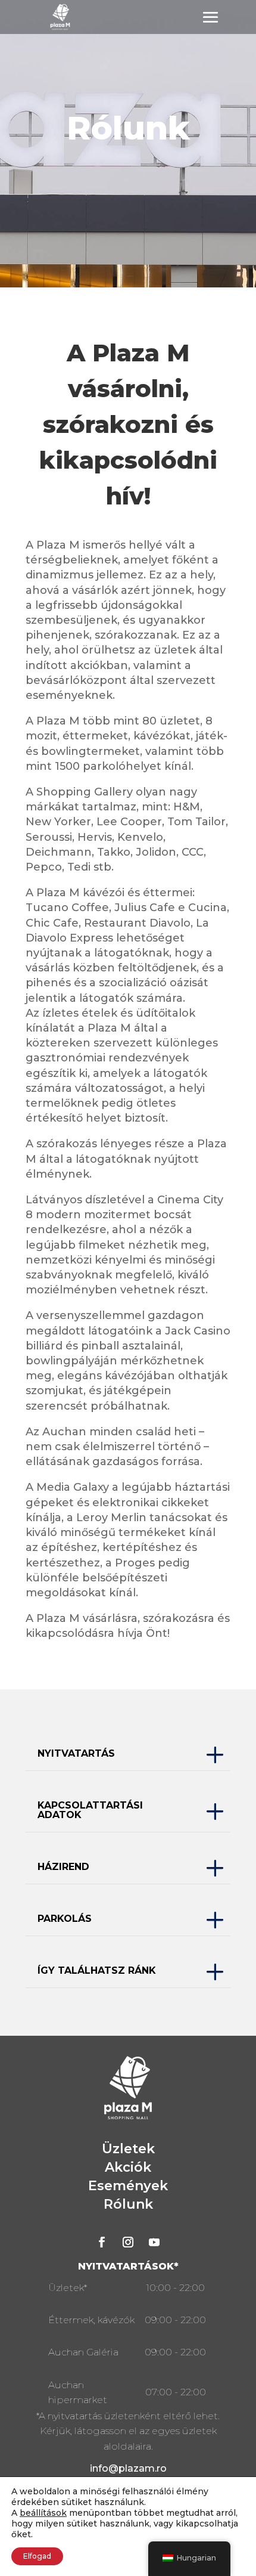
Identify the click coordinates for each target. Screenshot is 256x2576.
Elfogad (37, 2556)
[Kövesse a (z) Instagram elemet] (128, 2242)
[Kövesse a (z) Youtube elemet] (154, 2242)
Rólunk (128, 2204)
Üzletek (128, 2149)
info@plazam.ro (128, 2468)
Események (128, 2186)
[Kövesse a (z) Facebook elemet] (102, 2242)
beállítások (43, 2513)
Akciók (128, 2167)
